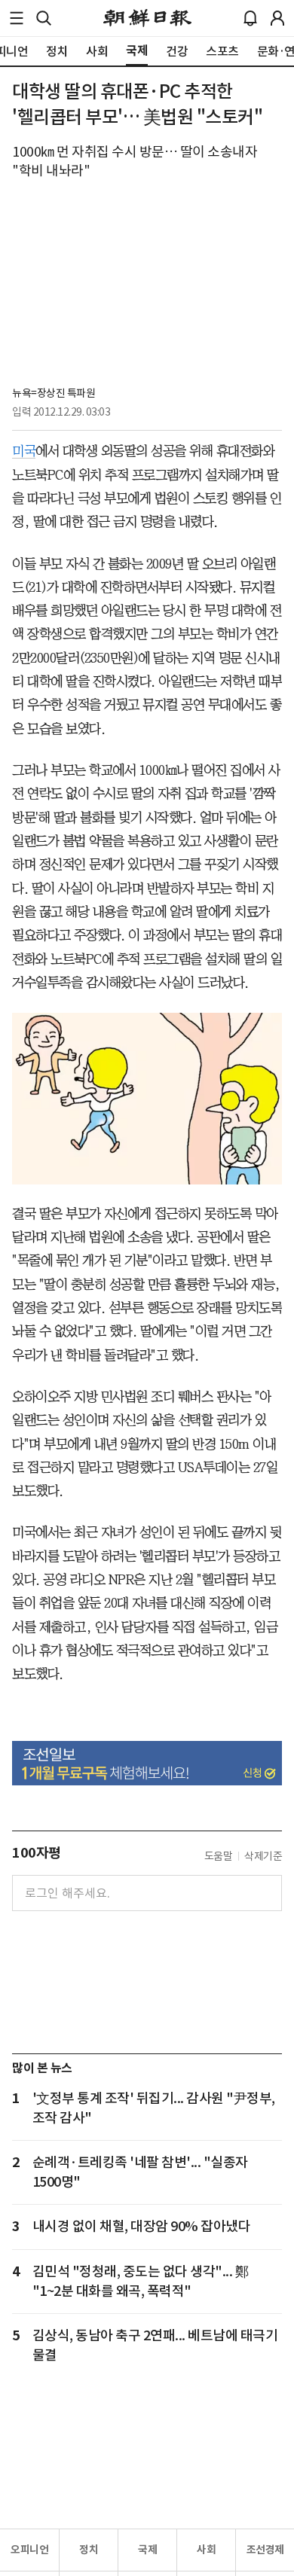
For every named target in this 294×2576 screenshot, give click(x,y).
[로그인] (277, 18)
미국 (24, 451)
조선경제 (265, 2550)
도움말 (219, 1856)
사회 (206, 2550)
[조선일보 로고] (147, 18)
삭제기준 (263, 1856)
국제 (147, 2550)
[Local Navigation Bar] (17, 18)
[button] (17, 18)
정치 (89, 2550)
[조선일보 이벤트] (147, 1764)
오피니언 (29, 2550)
